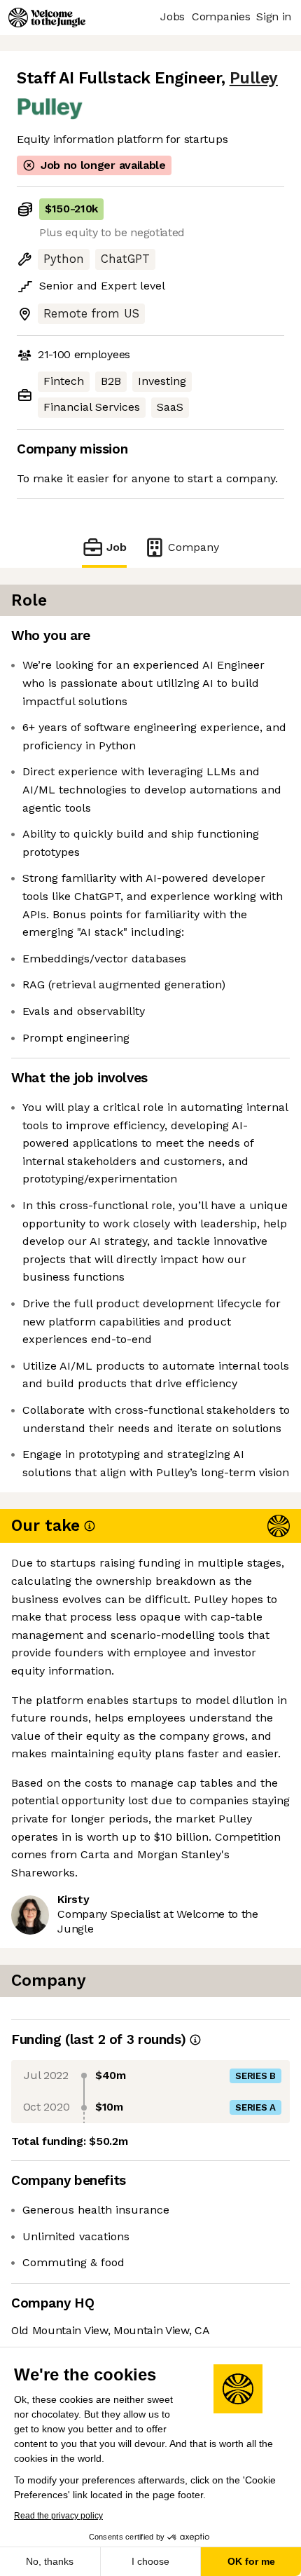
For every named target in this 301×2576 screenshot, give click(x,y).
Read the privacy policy (58, 2516)
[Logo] (47, 18)
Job (117, 547)
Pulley (254, 78)
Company (194, 547)
